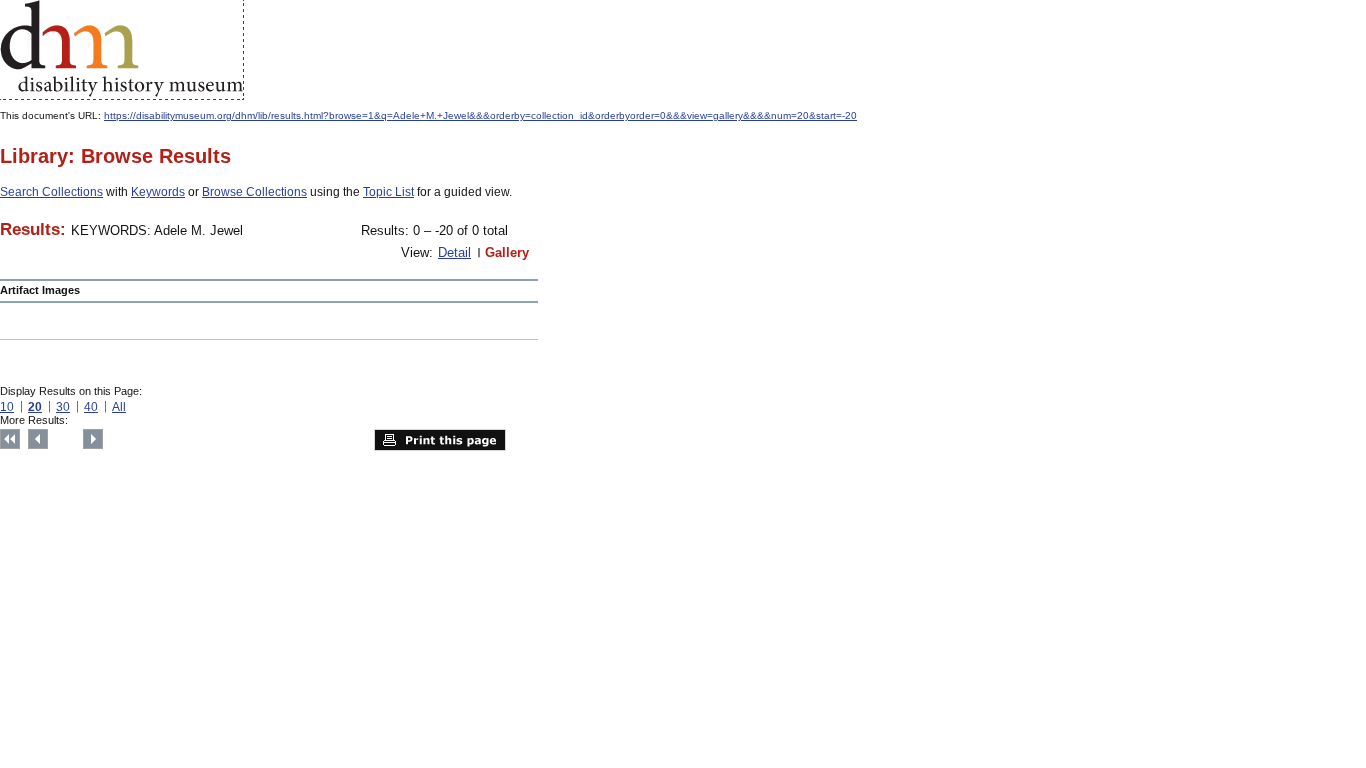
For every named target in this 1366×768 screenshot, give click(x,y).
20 (35, 407)
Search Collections (51, 192)
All (119, 407)
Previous (38, 439)
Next (93, 439)
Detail (454, 252)
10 (7, 407)
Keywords (158, 192)
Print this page (440, 440)
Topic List (388, 192)
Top (10, 439)
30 (63, 407)
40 (91, 407)
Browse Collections (254, 192)
